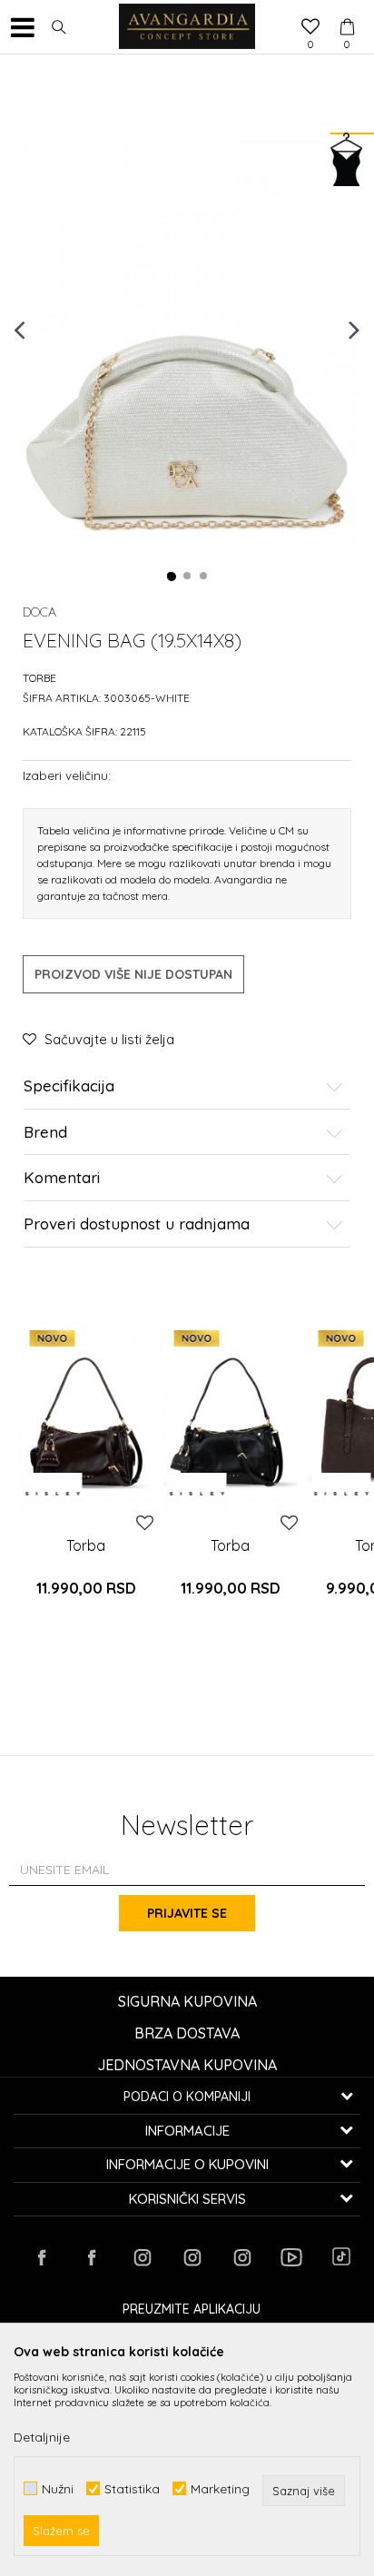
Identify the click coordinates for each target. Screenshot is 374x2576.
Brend (45, 1133)
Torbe (39, 678)
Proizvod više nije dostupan (133, 974)
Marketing (220, 2488)
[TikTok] (341, 2256)
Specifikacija (69, 1086)
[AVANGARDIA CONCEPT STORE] (187, 27)
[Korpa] (347, 10)
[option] (187, 328)
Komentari (62, 1178)
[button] (59, 27)
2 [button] (188, 577)
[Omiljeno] (310, 28)
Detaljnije (42, 2437)
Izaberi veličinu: (67, 775)
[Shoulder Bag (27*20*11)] (86, 1418)
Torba (86, 1545)
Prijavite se (187, 1913)
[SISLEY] (52, 1494)
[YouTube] (291, 2257)
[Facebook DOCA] (92, 2257)
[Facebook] (42, 2257)
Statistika (132, 2488)
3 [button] (204, 577)
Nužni (58, 2488)
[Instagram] (142, 2257)
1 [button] (172, 577)
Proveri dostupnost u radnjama (137, 1224)
